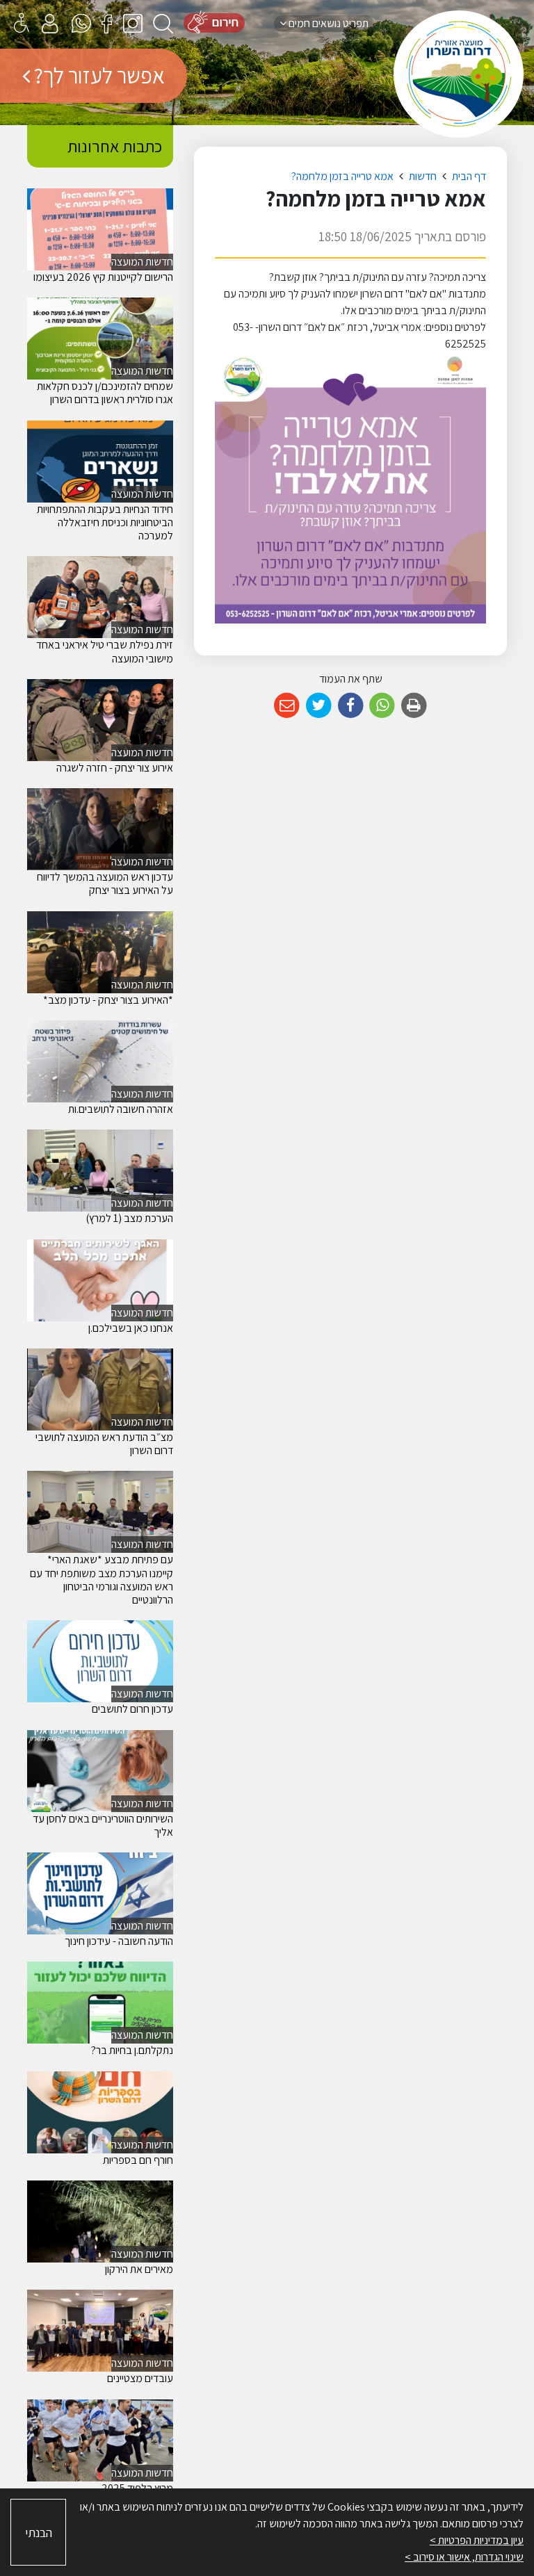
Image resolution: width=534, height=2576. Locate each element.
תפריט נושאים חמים (327, 23)
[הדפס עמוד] (414, 706)
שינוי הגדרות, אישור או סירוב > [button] (464, 2557)
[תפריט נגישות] (22, 23)
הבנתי (39, 2533)
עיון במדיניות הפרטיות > (477, 2540)
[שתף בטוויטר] (319, 706)
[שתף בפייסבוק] (351, 706)
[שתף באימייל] (287, 706)
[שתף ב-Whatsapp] (382, 706)
